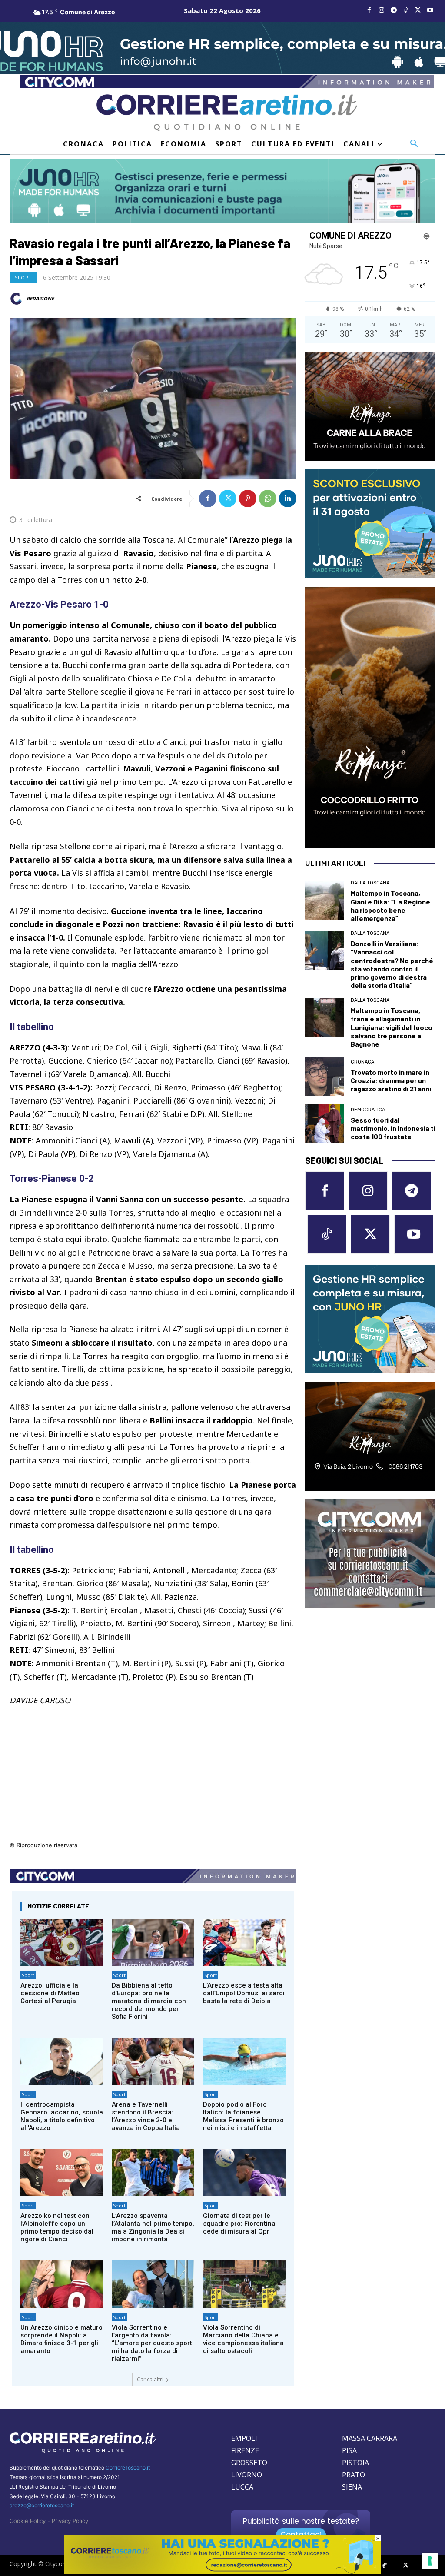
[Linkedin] (288, 499)
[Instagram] (382, 10)
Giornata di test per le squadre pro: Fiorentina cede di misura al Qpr (239, 2224)
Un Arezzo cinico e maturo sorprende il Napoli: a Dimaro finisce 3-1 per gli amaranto (61, 2339)
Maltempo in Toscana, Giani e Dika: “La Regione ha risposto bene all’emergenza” (390, 906)
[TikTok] (406, 10)
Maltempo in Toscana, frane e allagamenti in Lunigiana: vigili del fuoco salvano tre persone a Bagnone (392, 1027)
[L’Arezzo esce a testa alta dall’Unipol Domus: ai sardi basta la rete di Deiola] (244, 1942)
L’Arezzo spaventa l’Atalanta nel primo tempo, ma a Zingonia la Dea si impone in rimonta (153, 2227)
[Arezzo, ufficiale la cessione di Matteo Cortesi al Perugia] (62, 1942)
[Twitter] (418, 10)
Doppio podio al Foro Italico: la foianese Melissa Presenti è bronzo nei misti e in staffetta (243, 2116)
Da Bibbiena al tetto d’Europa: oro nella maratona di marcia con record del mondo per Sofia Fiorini (149, 2001)
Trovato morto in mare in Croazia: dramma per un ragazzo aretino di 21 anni (391, 1080)
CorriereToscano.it (128, 2468)
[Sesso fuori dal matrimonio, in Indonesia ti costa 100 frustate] (325, 1124)
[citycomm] (222, 2571)
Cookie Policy (28, 2521)
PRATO (354, 2475)
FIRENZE (245, 2450)
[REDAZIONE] (17, 299)
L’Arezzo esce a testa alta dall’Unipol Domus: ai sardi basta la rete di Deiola (244, 1993)
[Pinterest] (248, 499)
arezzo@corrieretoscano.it (42, 2505)
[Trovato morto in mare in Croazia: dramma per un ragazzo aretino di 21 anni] (325, 1076)
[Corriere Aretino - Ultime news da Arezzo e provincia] (227, 113)
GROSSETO (249, 2463)
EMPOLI (244, 2438)
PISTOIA (355, 2463)
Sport (23, 278)
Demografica (368, 1110)
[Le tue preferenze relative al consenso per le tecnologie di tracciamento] (430, 2561)
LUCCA (242, 2487)
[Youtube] (430, 10)
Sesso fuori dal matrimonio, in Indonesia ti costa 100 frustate (393, 1128)
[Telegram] (394, 10)
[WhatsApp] (268, 499)
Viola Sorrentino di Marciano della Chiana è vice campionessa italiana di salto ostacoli (243, 2339)
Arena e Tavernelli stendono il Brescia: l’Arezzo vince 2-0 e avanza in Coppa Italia (146, 2116)
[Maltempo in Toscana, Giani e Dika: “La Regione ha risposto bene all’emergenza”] (325, 900)
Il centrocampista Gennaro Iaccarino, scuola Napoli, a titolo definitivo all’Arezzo (62, 2116)
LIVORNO (247, 2475)
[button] (414, 144)
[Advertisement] (153, 1779)
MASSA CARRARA (370, 2438)
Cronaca (362, 1062)
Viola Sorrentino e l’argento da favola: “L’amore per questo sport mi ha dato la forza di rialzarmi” (152, 2343)
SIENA (352, 2487)
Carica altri (150, 2379)
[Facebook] (369, 10)
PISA (349, 2450)
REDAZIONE (40, 298)
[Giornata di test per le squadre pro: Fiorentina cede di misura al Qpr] (244, 2173)
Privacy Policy (70, 2521)
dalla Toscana (370, 883)
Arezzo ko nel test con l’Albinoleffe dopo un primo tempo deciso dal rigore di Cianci (57, 2227)
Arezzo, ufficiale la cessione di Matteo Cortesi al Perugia (50, 1993)
